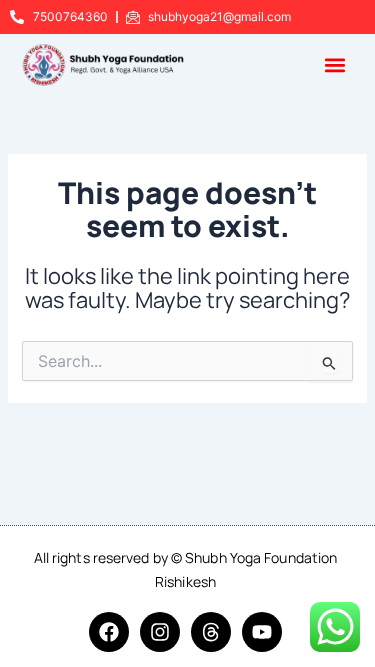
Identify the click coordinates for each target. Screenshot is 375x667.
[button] (335, 64)
